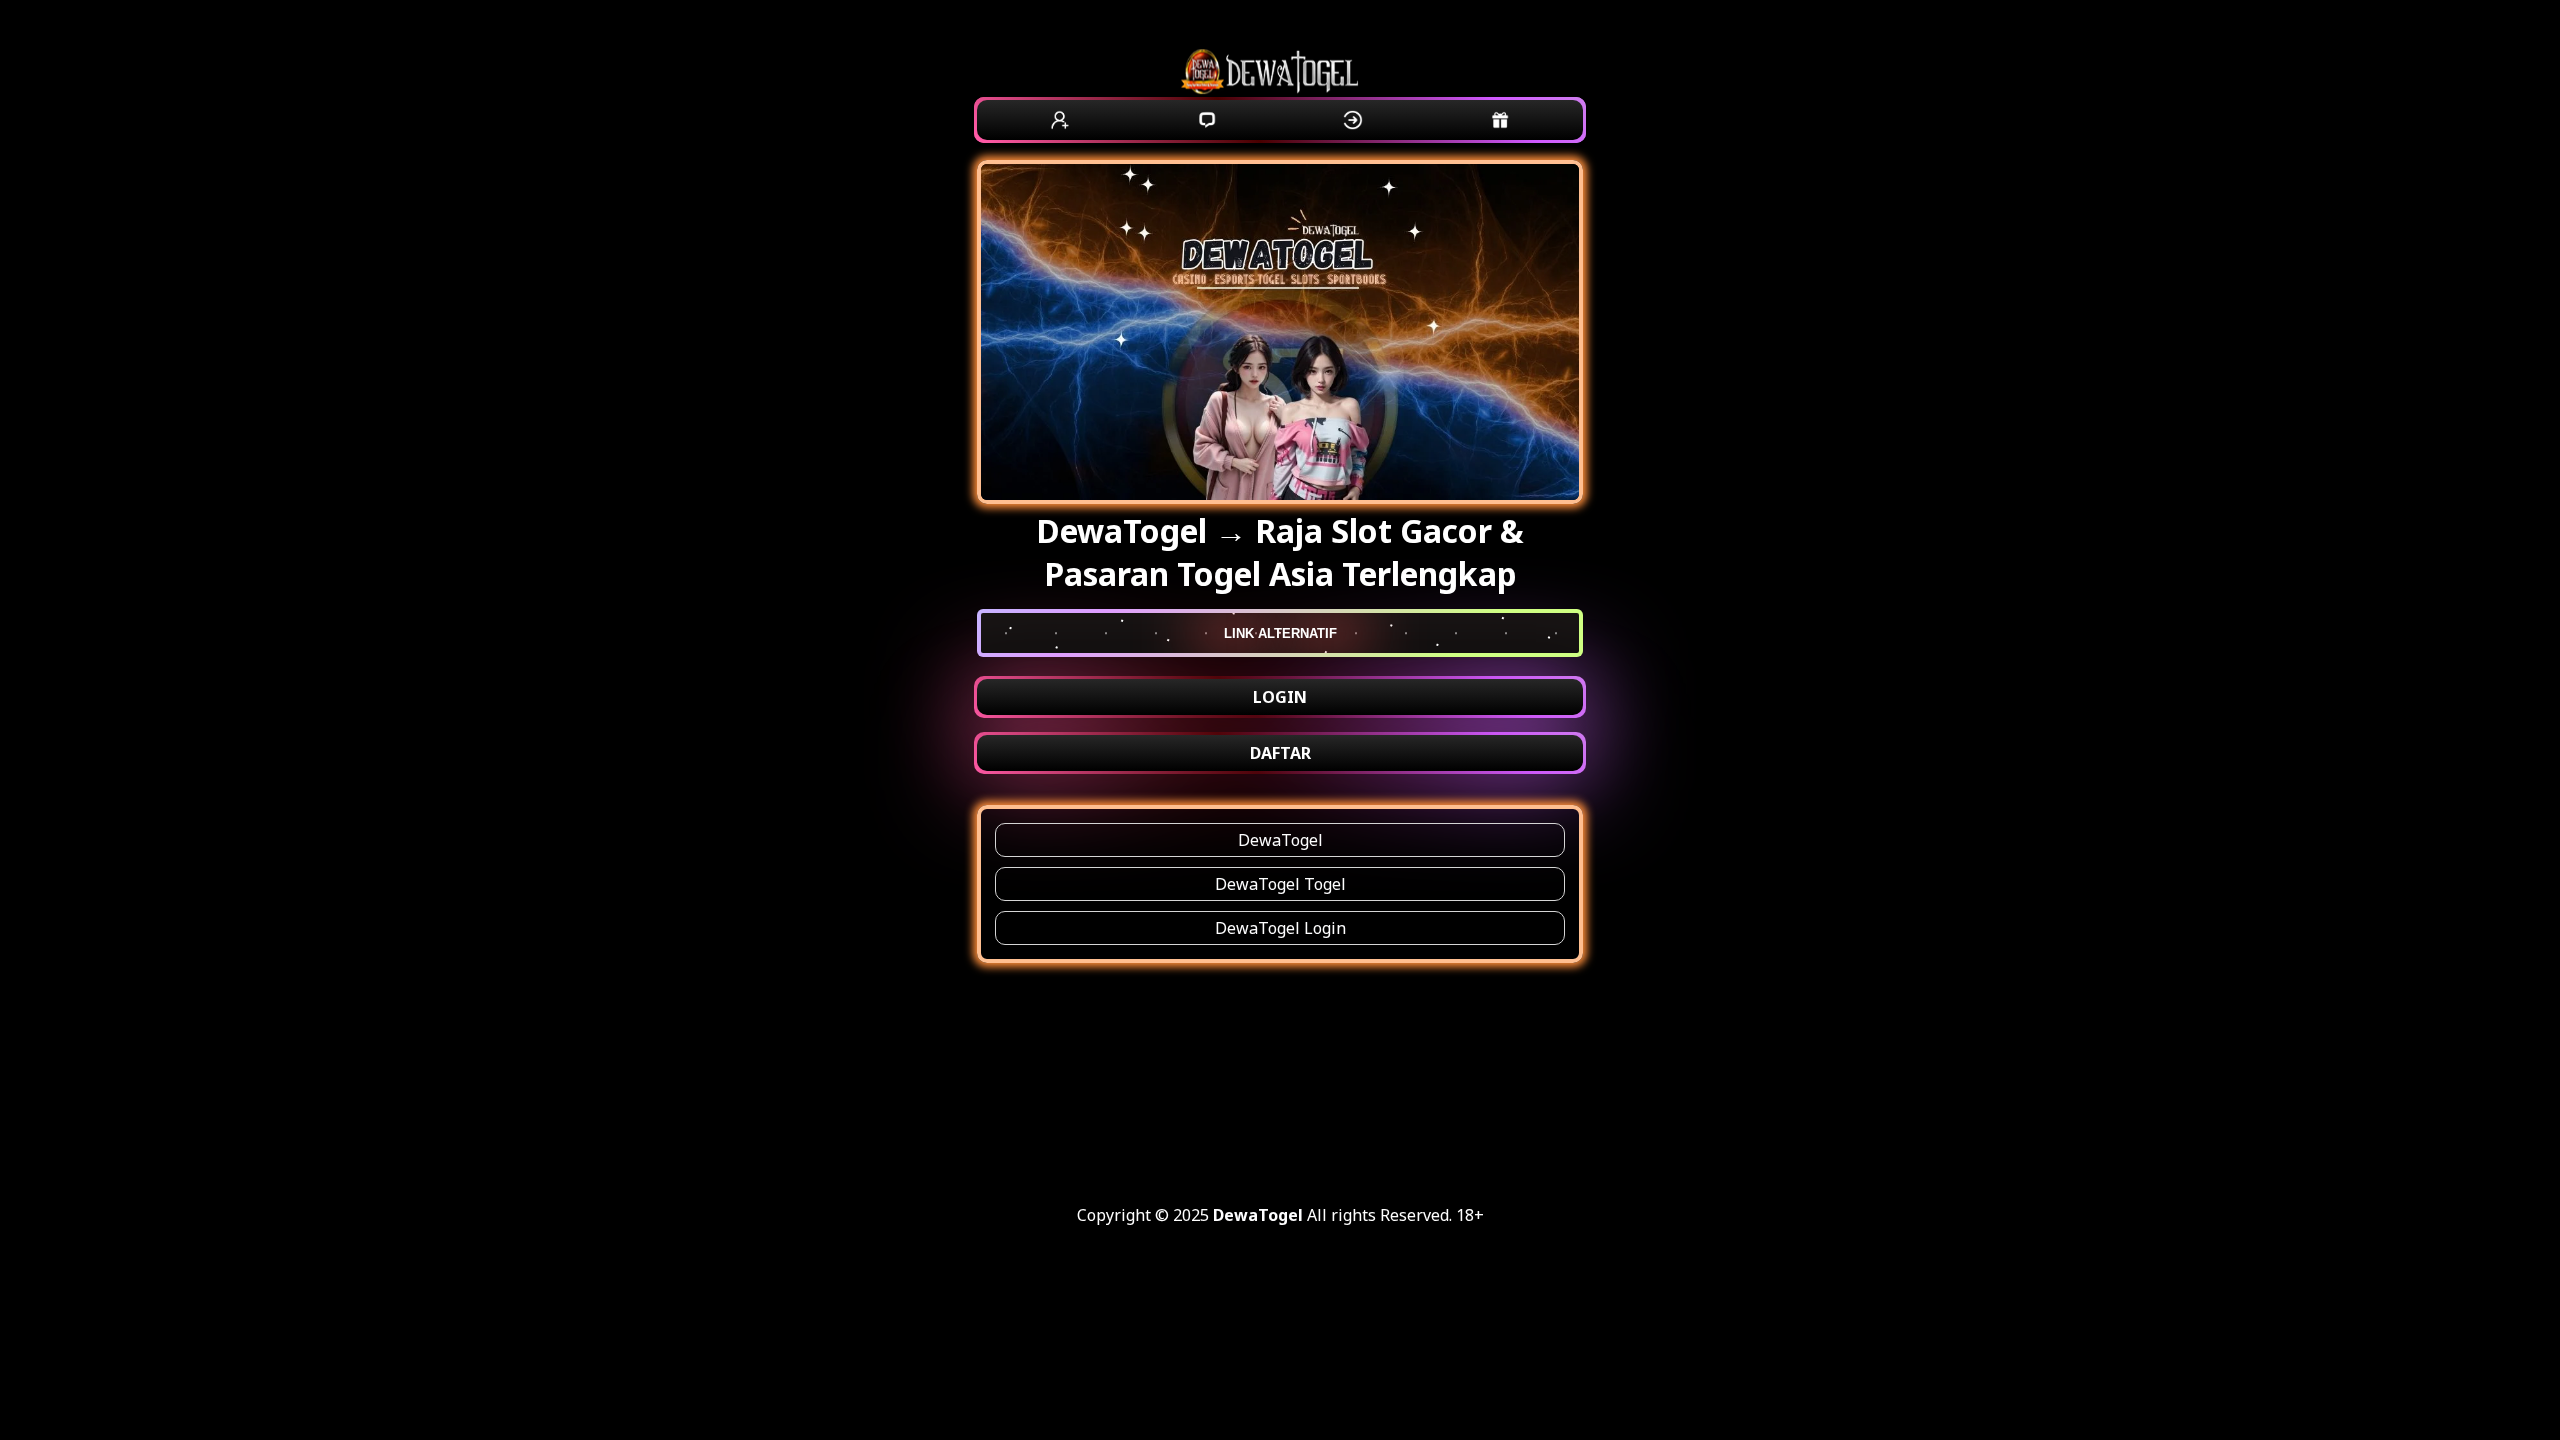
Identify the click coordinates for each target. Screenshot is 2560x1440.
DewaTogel (1280, 840)
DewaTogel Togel (1280, 884)
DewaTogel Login (1280, 928)
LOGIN (1280, 697)
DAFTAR (1280, 753)
